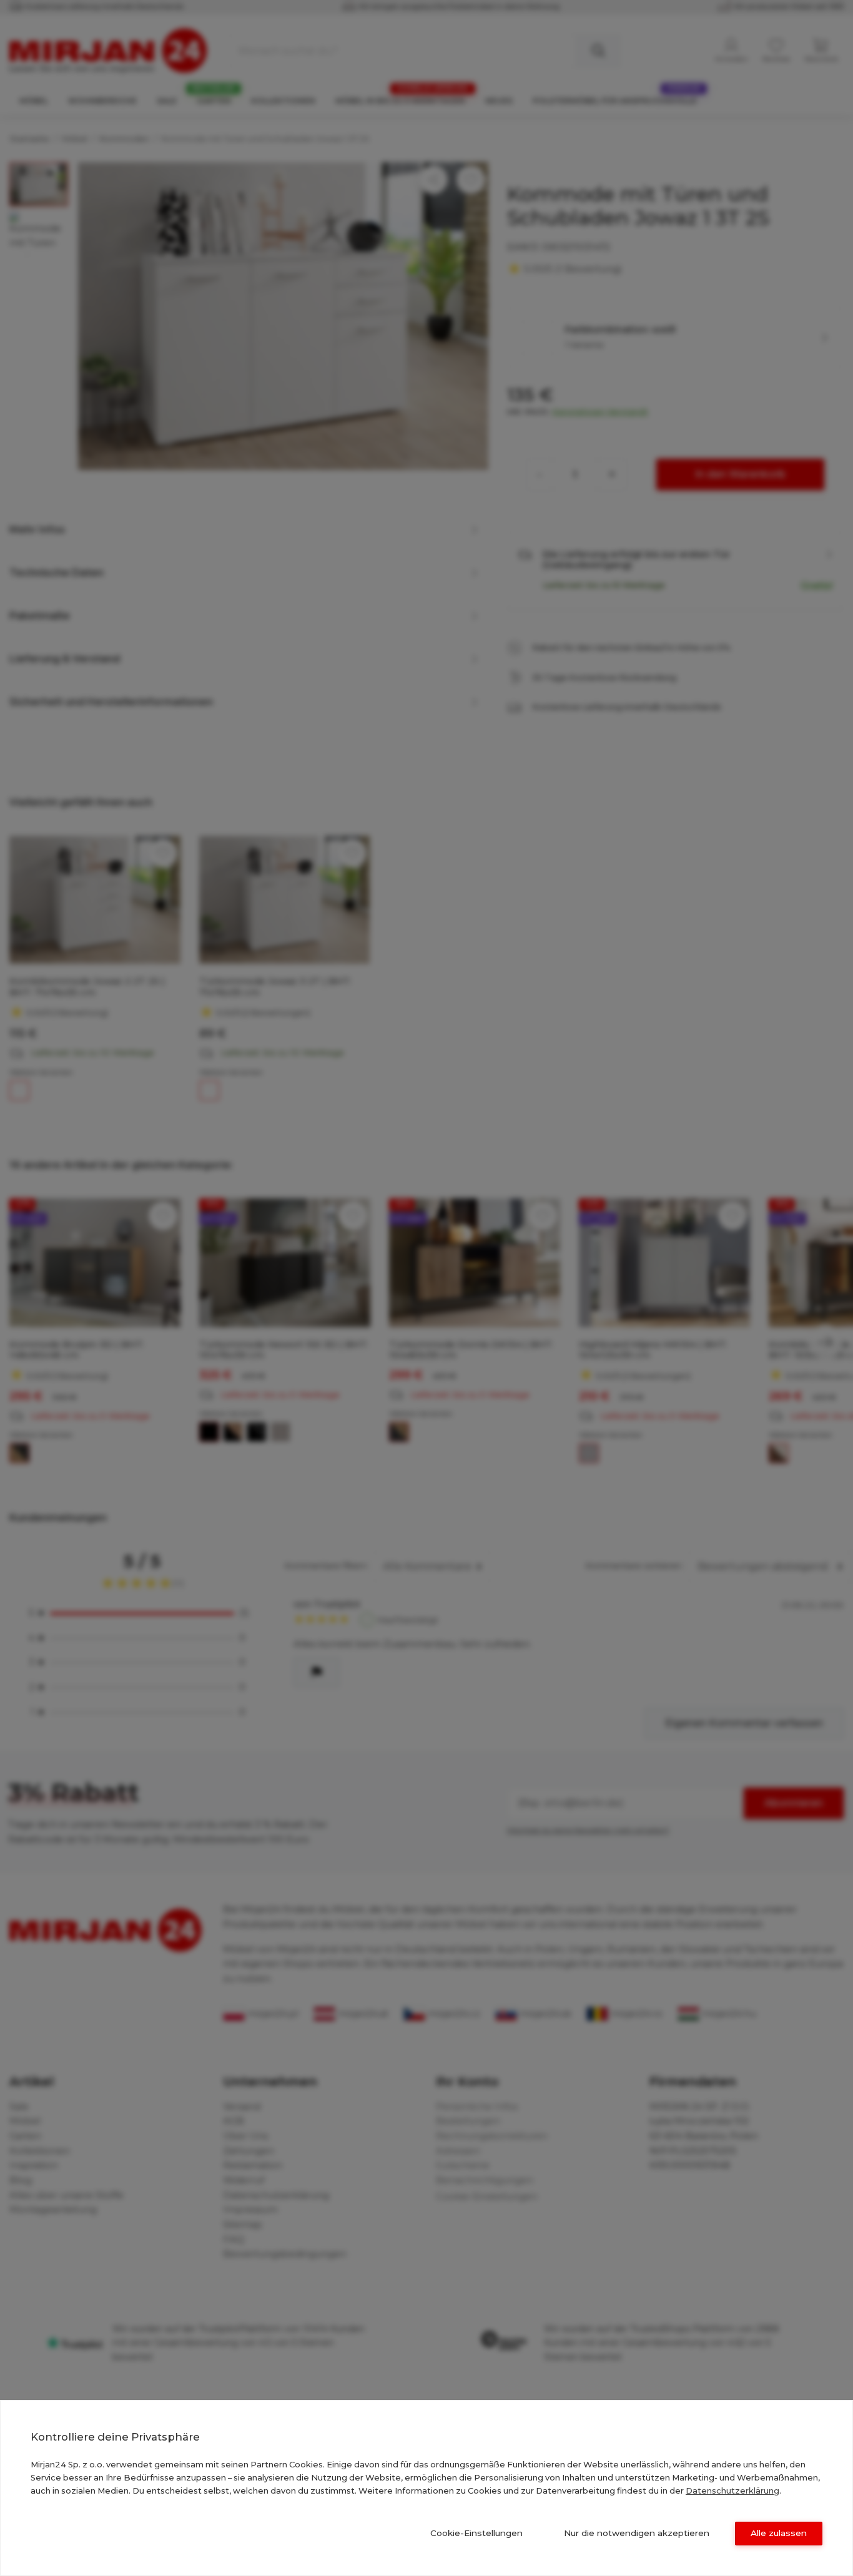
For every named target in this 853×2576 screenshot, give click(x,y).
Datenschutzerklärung (732, 2490)
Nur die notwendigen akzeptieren (637, 2533)
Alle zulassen (779, 2533)
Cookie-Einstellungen (476, 2533)
